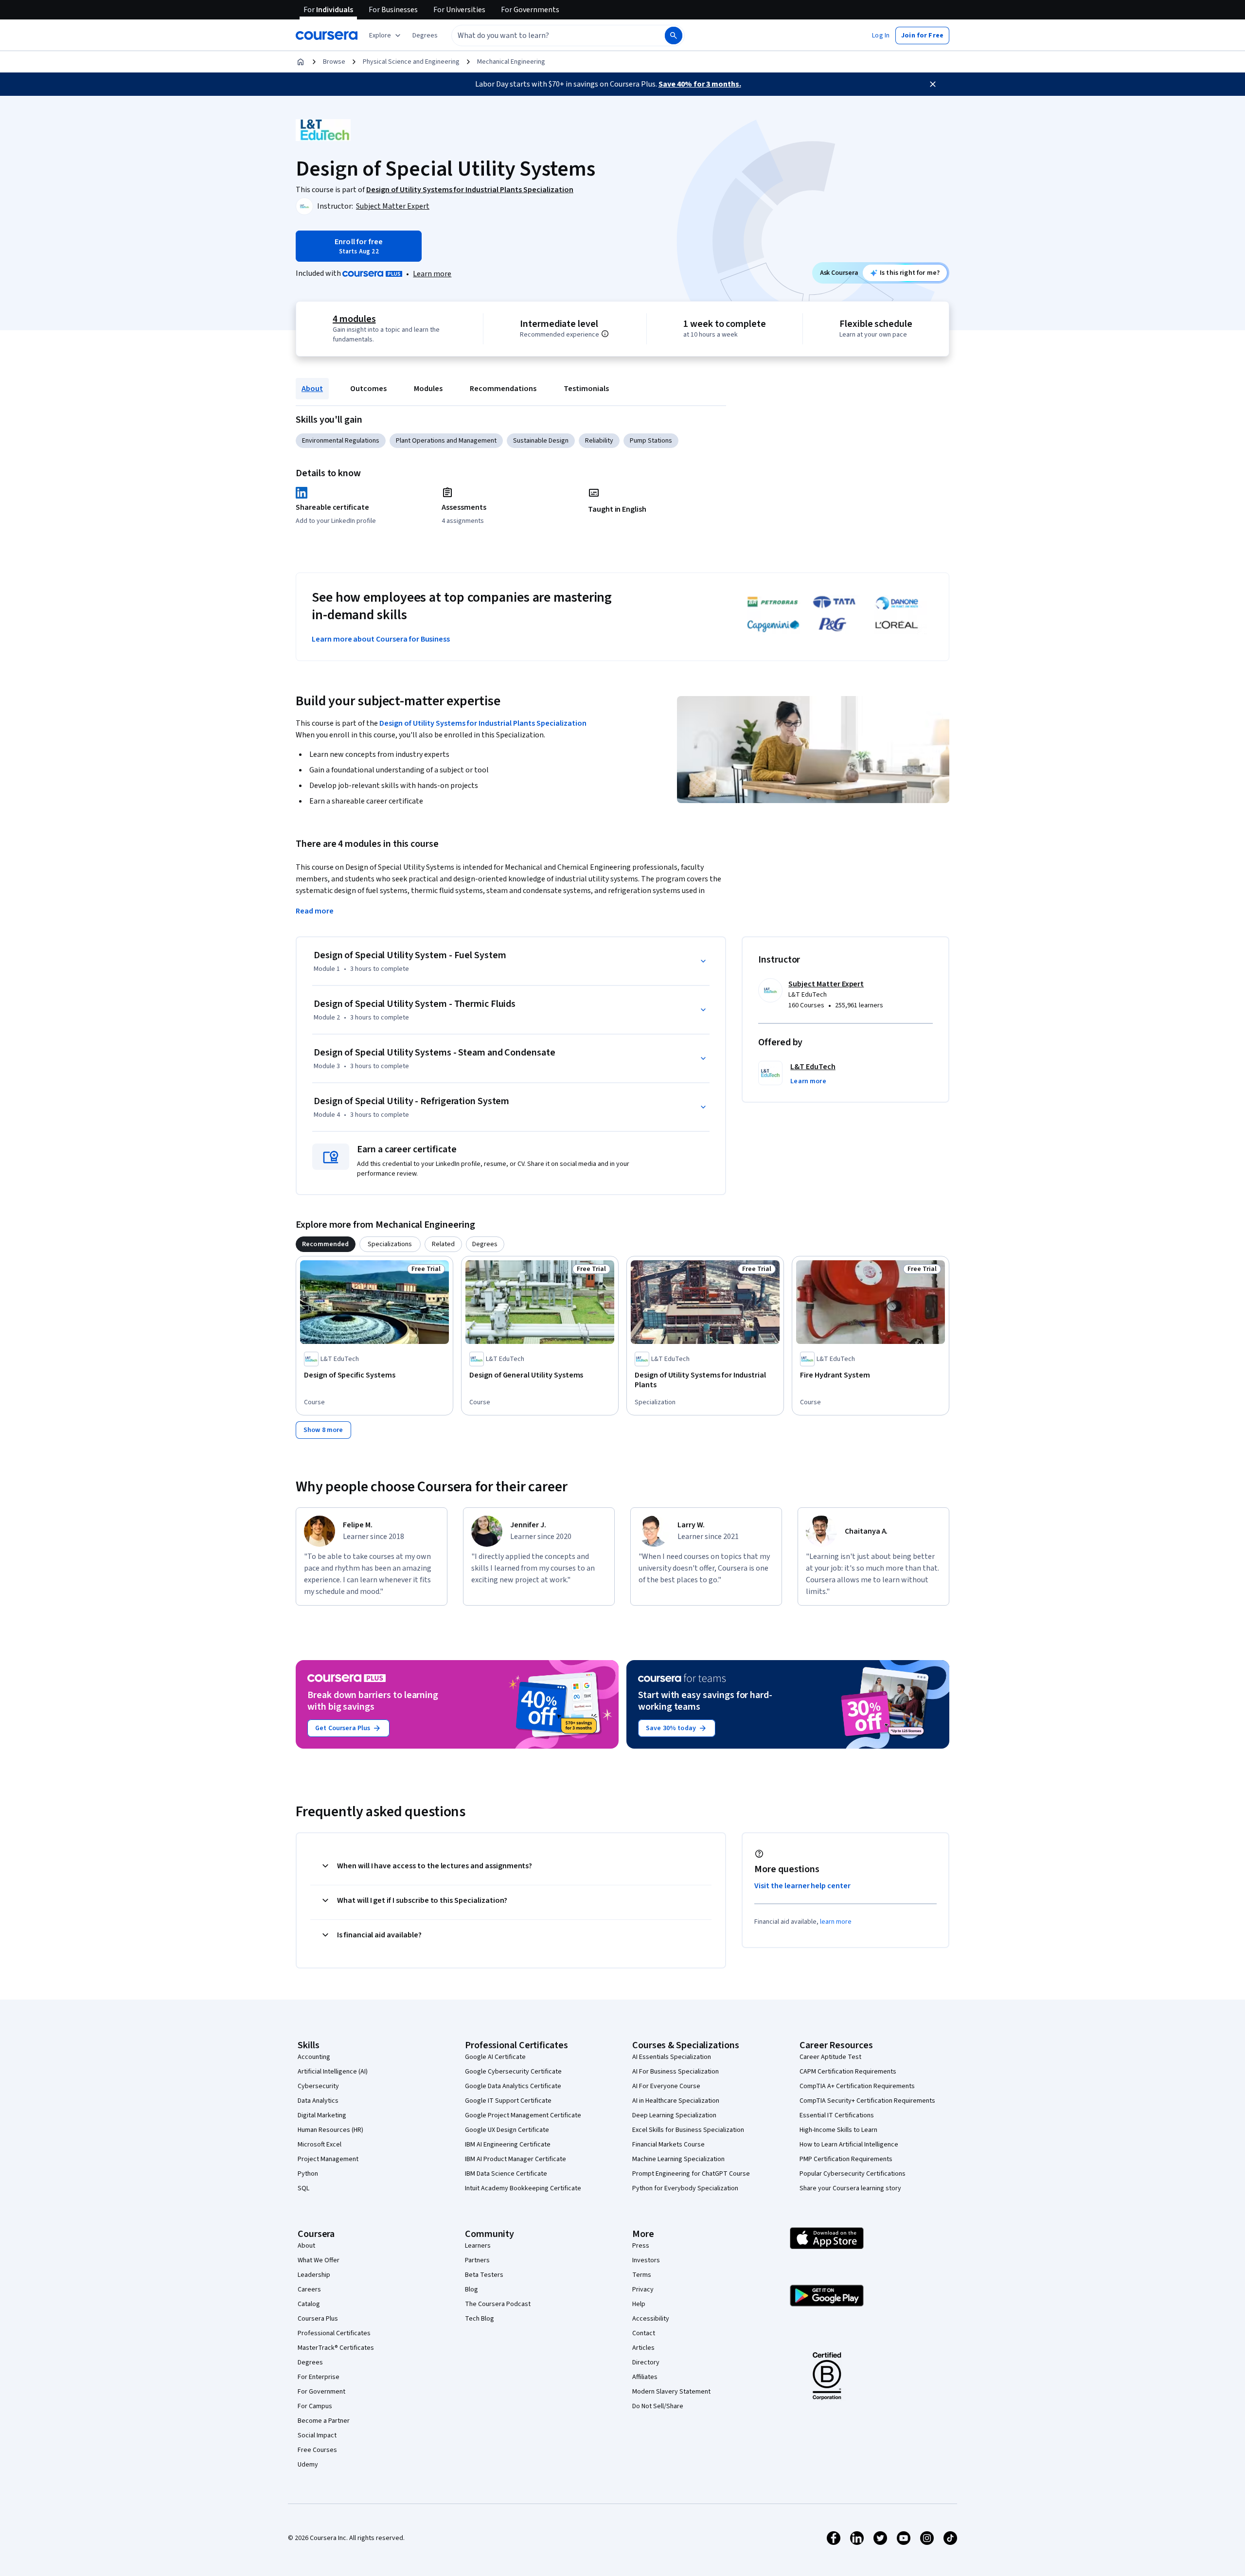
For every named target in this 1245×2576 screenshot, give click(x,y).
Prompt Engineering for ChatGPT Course (691, 2174)
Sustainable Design (541, 441)
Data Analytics (318, 2101)
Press (641, 2246)
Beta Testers (484, 2275)
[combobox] (548, 36)
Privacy (643, 2290)
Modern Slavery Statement (671, 2392)
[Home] (301, 62)
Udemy (308, 2465)
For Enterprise (319, 2377)
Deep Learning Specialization (674, 2115)
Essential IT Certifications (837, 2115)
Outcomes (368, 389)
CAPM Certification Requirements (848, 2072)
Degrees (310, 2362)
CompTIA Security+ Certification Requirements (867, 2101)
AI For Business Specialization (676, 2072)
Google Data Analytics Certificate (513, 2086)
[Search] (674, 36)
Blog (471, 2290)
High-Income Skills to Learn (838, 2130)
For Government (321, 2392)
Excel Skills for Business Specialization (688, 2130)
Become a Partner (324, 2421)
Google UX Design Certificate (507, 2130)
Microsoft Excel (320, 2145)
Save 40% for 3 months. (700, 84)
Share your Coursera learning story (850, 2188)
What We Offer (319, 2260)
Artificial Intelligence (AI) (333, 2072)
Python (308, 2174)
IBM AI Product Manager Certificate (516, 2159)
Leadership (314, 2275)
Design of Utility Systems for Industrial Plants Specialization (483, 723)
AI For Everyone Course (666, 2086)
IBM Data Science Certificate (506, 2174)
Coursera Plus (318, 2319)
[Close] (933, 84)
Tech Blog (480, 2319)
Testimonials (586, 389)
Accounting (314, 2057)
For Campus (315, 2406)
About (312, 389)
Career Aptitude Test (830, 2057)
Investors (646, 2260)
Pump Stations (651, 441)
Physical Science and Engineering (411, 62)
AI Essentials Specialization (672, 2057)
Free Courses (317, 2450)
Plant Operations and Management (446, 441)
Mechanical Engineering (511, 62)
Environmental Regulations (341, 441)
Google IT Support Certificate (508, 2101)
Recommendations (503, 389)
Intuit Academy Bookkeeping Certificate (523, 2188)
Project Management (328, 2159)
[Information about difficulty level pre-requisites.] (605, 334)
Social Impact (317, 2435)
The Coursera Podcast (498, 2304)
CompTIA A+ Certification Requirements (857, 2086)
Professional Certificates (334, 2333)
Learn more (432, 274)
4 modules (354, 319)
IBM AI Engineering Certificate (508, 2145)
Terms (642, 2275)
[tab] (326, 1244)
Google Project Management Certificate (523, 2115)
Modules (428, 389)
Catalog (309, 2304)
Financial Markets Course (668, 2145)
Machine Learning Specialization (678, 2159)
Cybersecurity (318, 2086)
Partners (477, 2260)
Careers (309, 2290)
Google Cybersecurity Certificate (513, 2072)
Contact (644, 2333)
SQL (303, 2188)
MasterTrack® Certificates (336, 2348)
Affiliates (645, 2377)
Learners (478, 2246)
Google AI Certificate (495, 2057)
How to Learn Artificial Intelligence (849, 2145)
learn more (836, 1922)
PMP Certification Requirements (846, 2159)
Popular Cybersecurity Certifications (853, 2174)
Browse (334, 62)
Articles (643, 2348)
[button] (425, 36)
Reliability (599, 441)
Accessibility (651, 2319)
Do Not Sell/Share (658, 2406)
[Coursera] (327, 36)
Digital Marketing (322, 2115)
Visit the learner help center (802, 1886)
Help (639, 2304)
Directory (646, 2362)
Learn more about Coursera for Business (381, 639)
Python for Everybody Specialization (685, 2188)
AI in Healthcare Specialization (676, 2101)
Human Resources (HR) (330, 2130)
